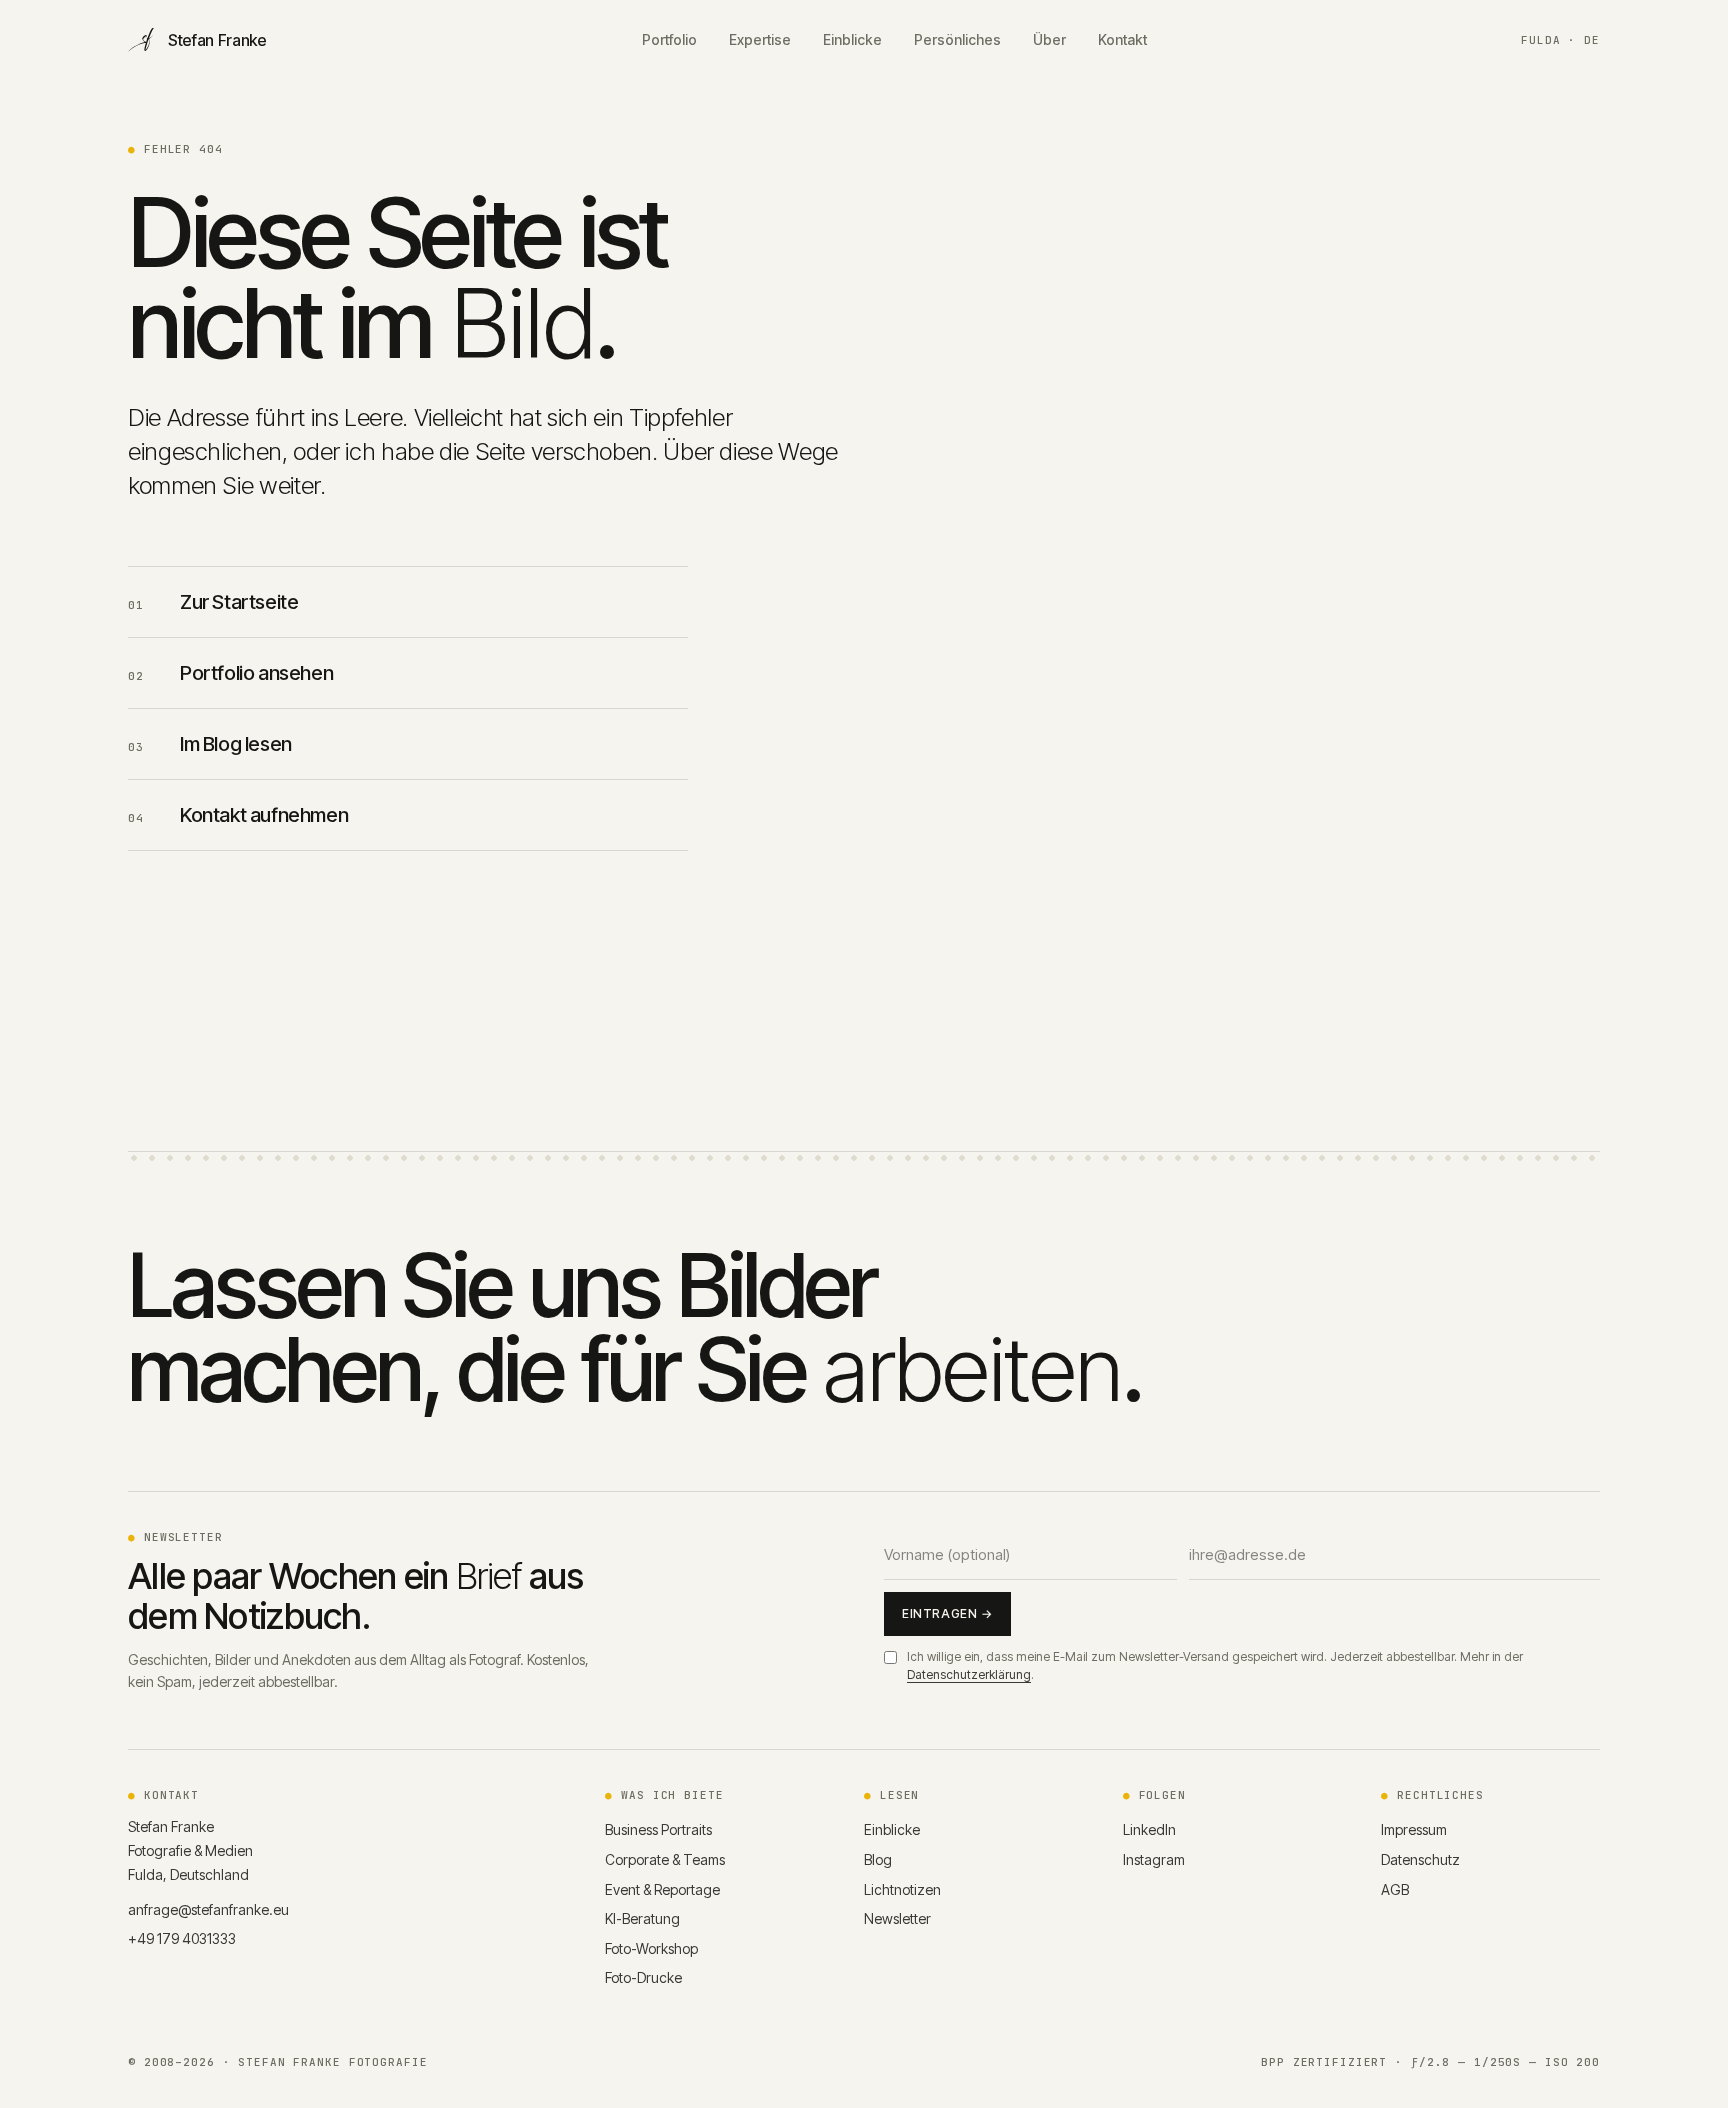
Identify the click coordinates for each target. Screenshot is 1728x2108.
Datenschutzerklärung (969, 1674)
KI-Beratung (642, 1918)
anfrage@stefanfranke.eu (208, 1909)
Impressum (1414, 1829)
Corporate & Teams (665, 1859)
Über (1049, 40)
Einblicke (852, 40)
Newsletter (897, 1918)
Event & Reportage (662, 1889)
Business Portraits (658, 1829)
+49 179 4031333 (182, 1938)
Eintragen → (947, 1613)
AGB (1395, 1889)
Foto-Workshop (651, 1948)
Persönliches (957, 40)
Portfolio (669, 40)
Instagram (1154, 1859)
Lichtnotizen (902, 1889)
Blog (878, 1859)
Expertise (760, 40)
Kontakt (1122, 40)
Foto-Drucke (643, 1977)
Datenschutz (1420, 1859)
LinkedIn (1149, 1829)
